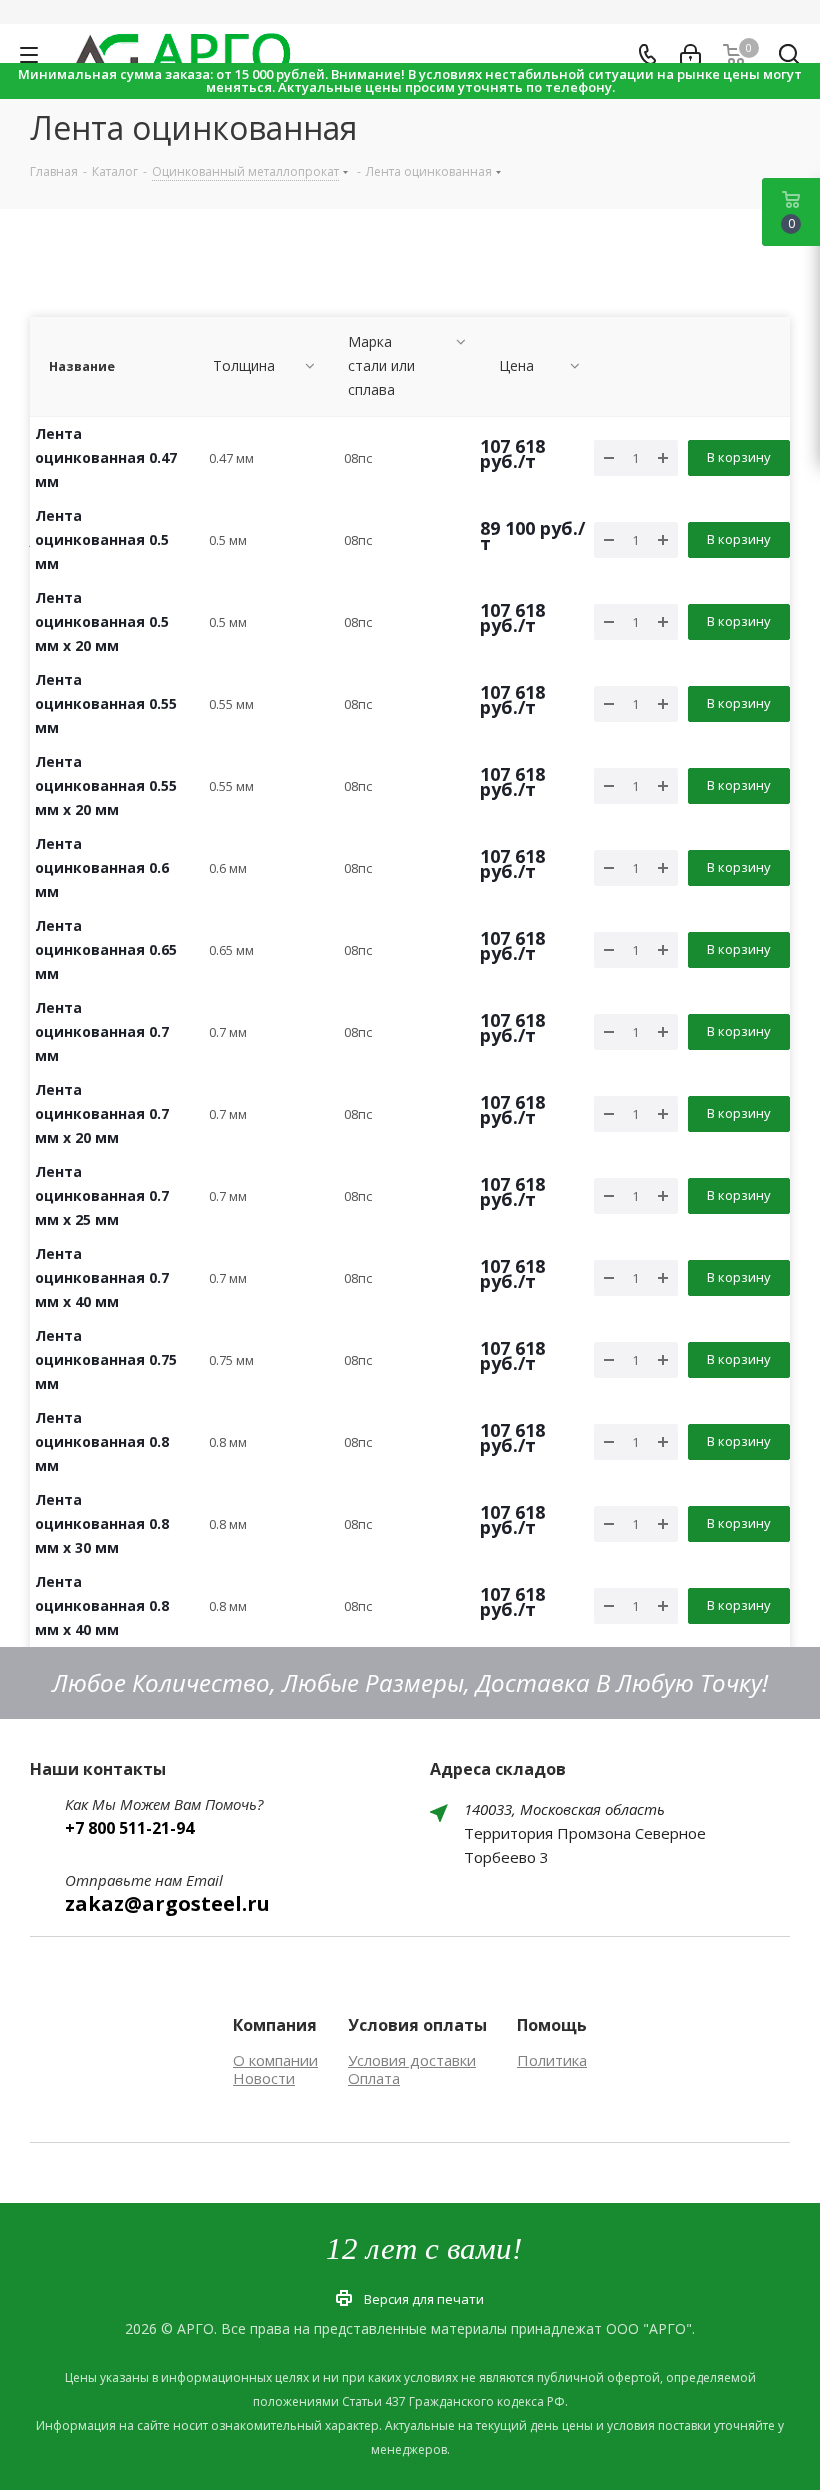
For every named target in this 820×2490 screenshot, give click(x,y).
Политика (552, 2060)
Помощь (552, 2025)
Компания (275, 2025)
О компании (275, 2060)
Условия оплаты (417, 2025)
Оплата (374, 2078)
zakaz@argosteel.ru (167, 1903)
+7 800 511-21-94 (129, 1828)
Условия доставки (412, 2060)
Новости (264, 2078)
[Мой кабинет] (690, 55)
